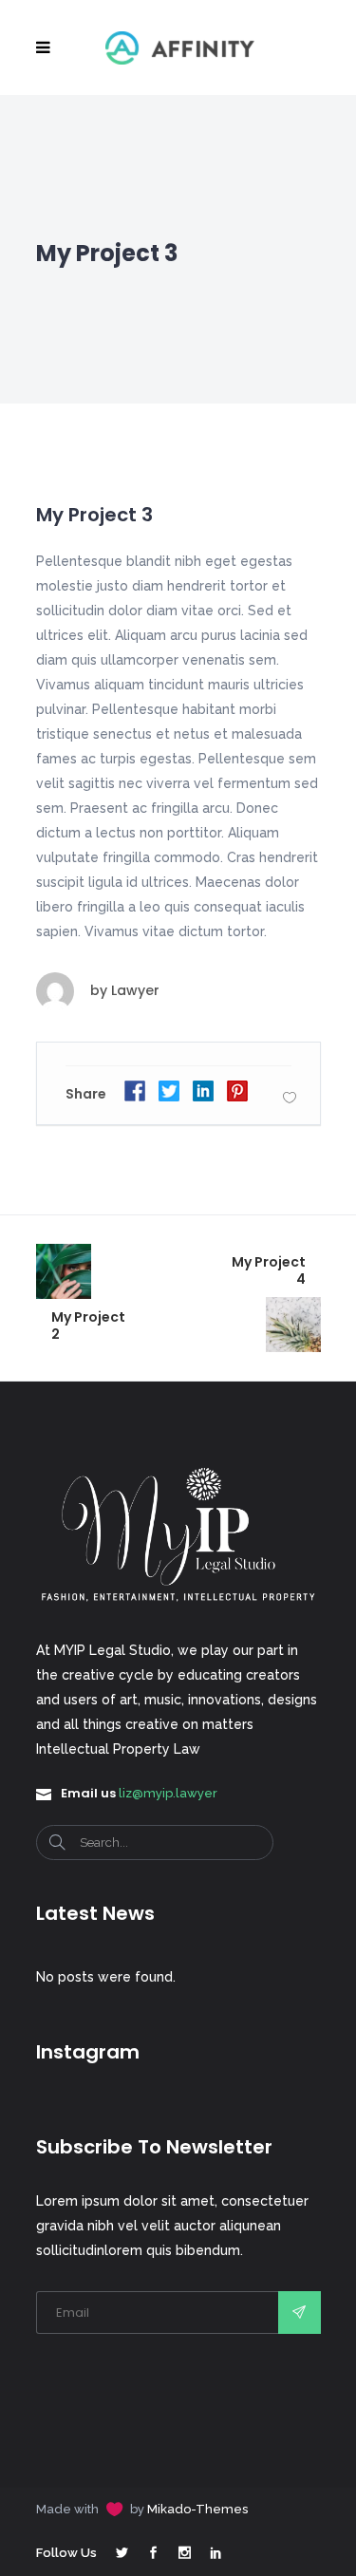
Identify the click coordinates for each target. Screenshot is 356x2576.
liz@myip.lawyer (168, 1793)
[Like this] (290, 1097)
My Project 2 (88, 1326)
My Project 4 (269, 1270)
